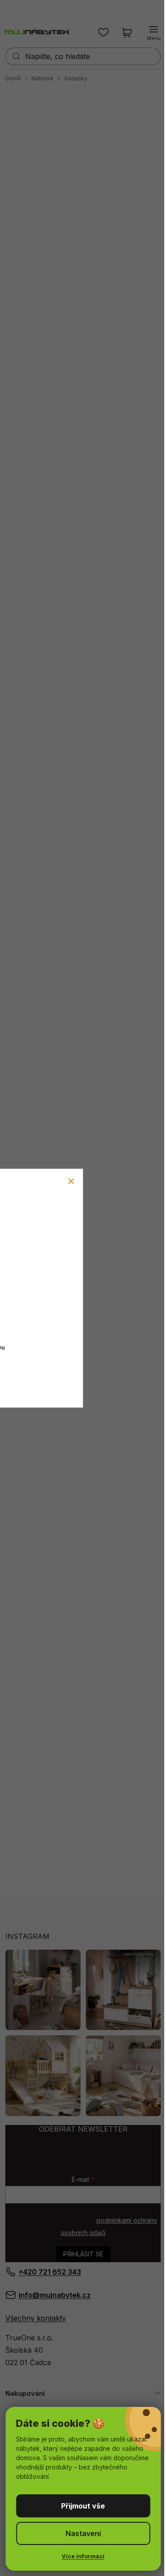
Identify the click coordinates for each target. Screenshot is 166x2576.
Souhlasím (83, 2506)
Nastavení (83, 2533)
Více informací (83, 2556)
